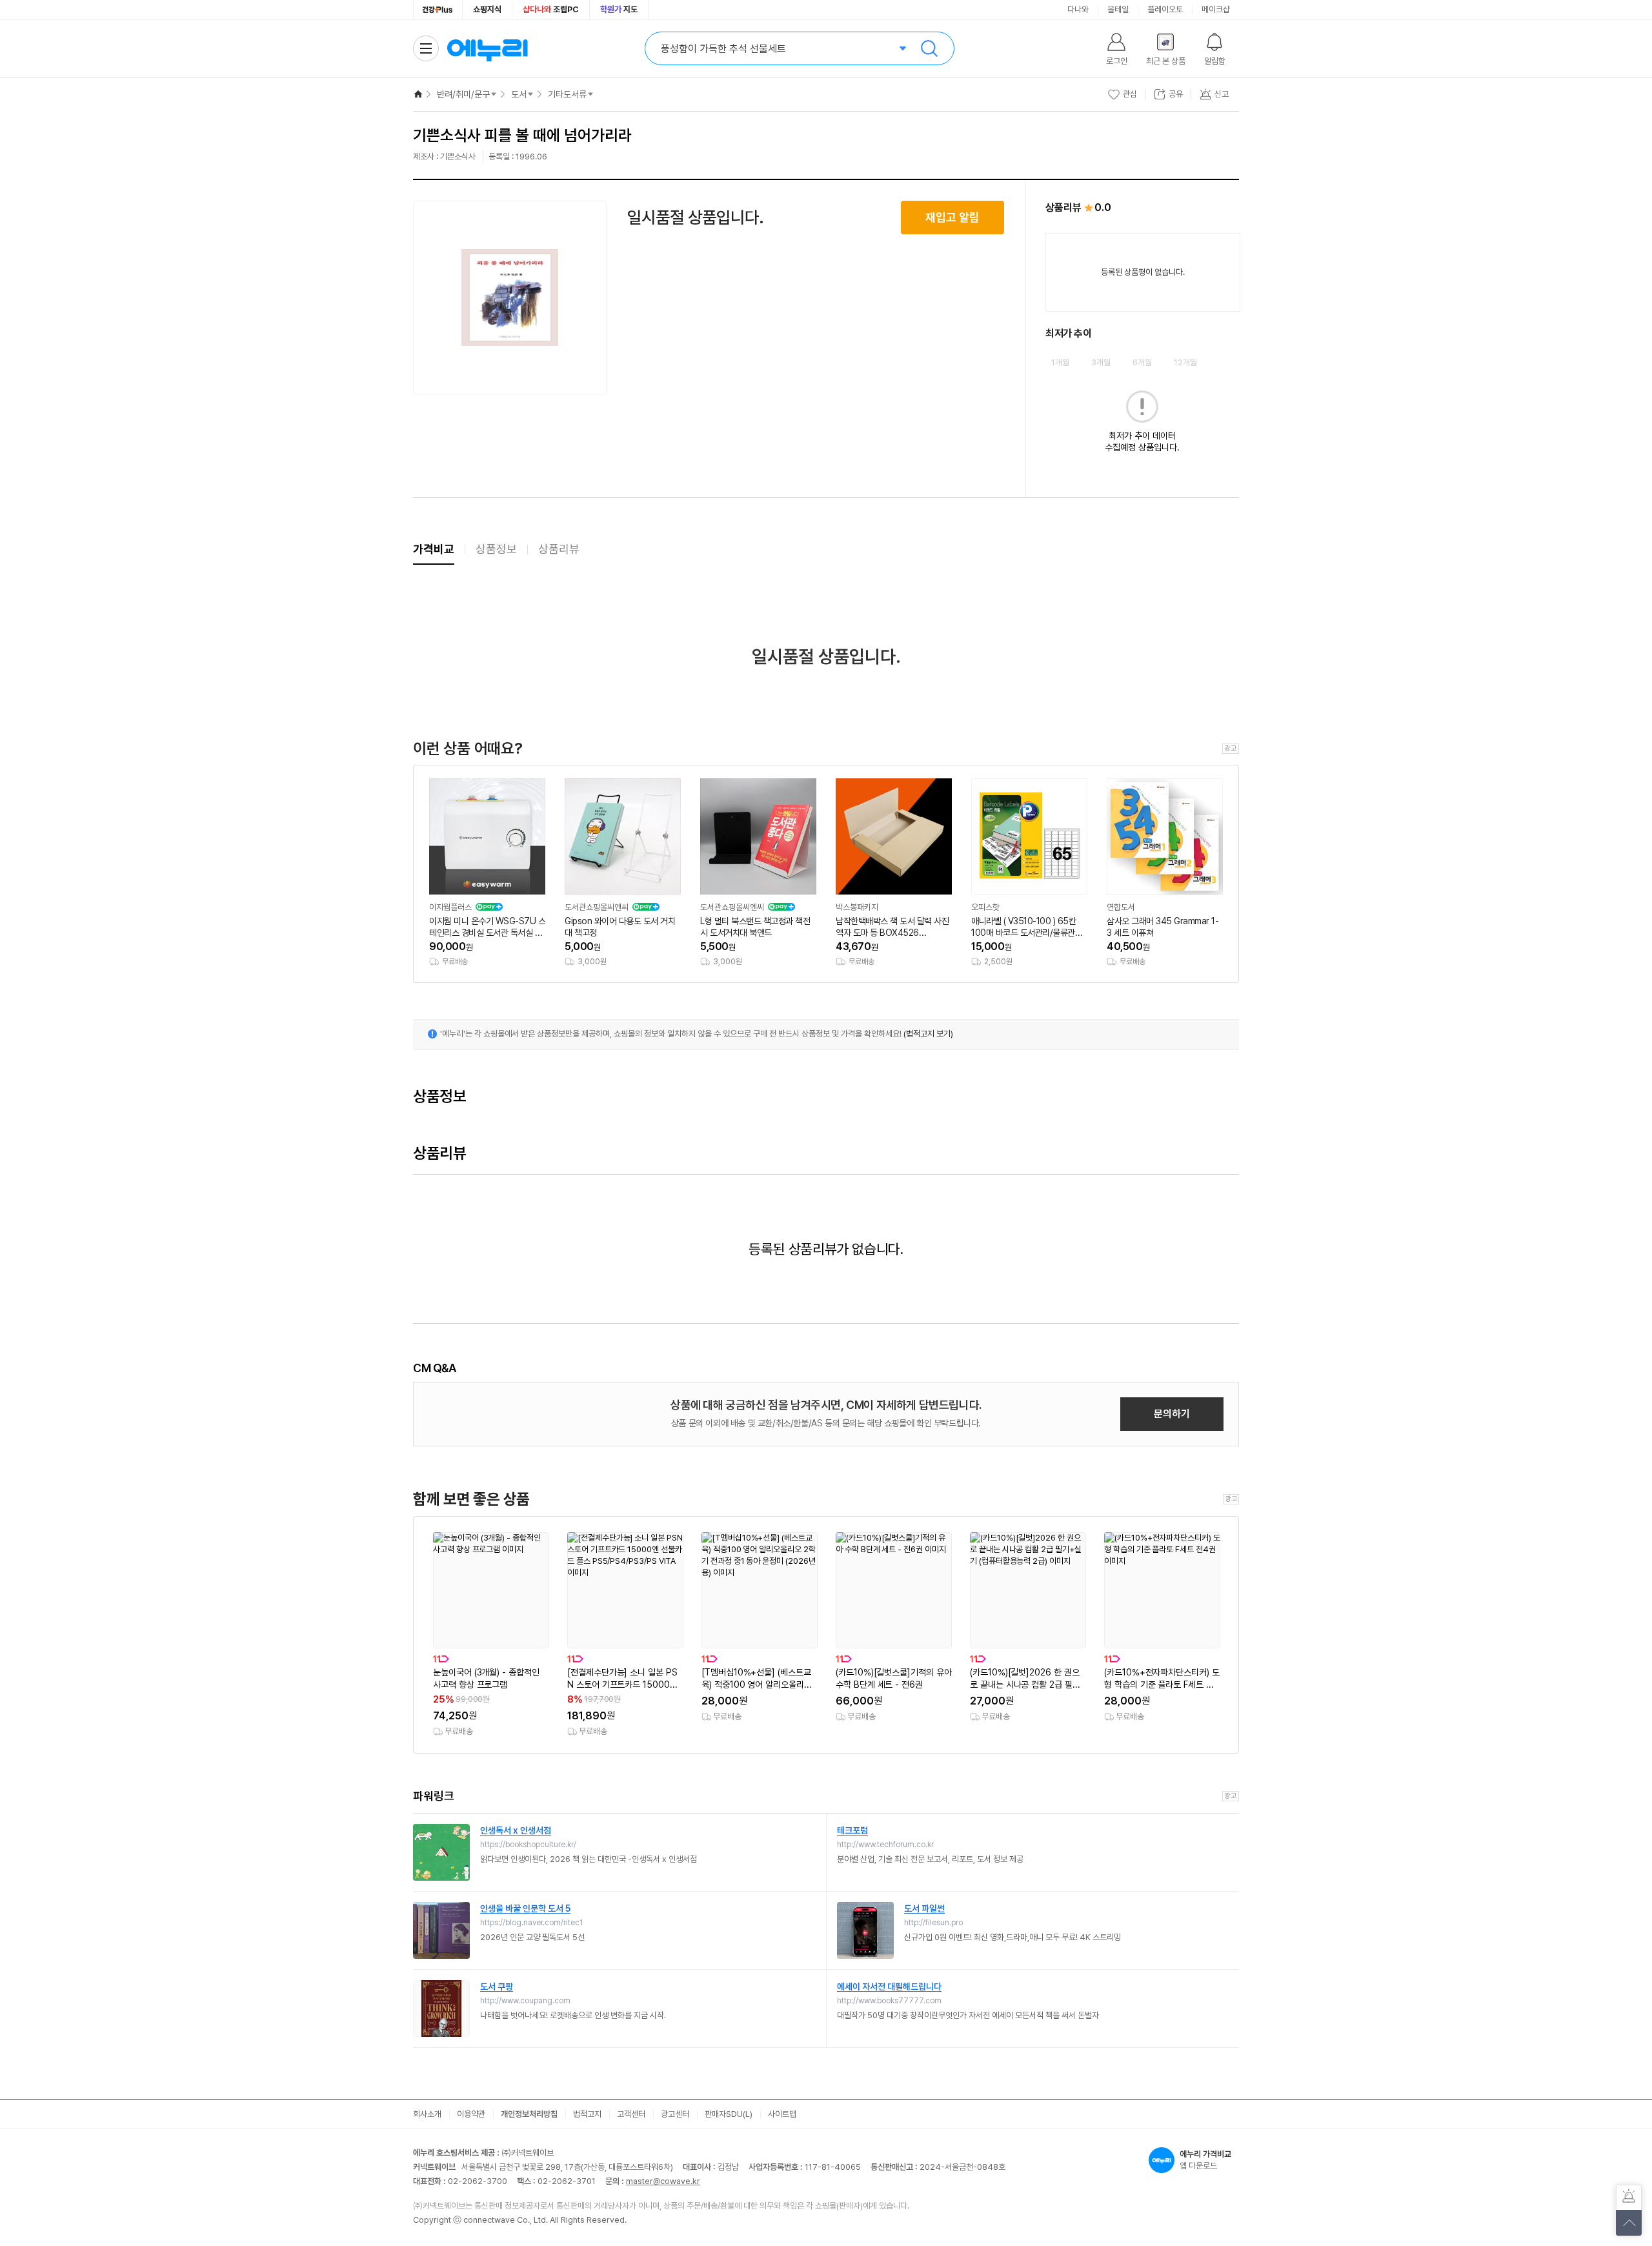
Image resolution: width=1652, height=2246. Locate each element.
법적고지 (587, 2114)
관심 (1130, 94)
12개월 (1185, 362)
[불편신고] (1629, 2198)
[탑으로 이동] (1629, 2223)
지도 (619, 9)
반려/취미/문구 (463, 94)
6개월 (1142, 362)
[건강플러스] (438, 10)
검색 (929, 48)
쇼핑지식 (487, 9)
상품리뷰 (559, 549)
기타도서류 (567, 94)
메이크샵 (1216, 9)
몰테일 (1118, 9)
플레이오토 (1165, 9)
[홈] (418, 94)
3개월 (1101, 362)
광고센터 (675, 2114)
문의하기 (1172, 1414)
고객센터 (631, 2114)
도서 (519, 94)
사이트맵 (782, 2114)
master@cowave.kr (663, 2181)
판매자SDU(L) (729, 2114)
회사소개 (427, 2114)
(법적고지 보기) (928, 1034)
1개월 (1060, 362)
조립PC (551, 9)
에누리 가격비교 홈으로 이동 (487, 48)
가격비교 (434, 549)
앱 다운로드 (1205, 2160)
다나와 (1078, 9)
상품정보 (496, 549)
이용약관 (471, 2114)
